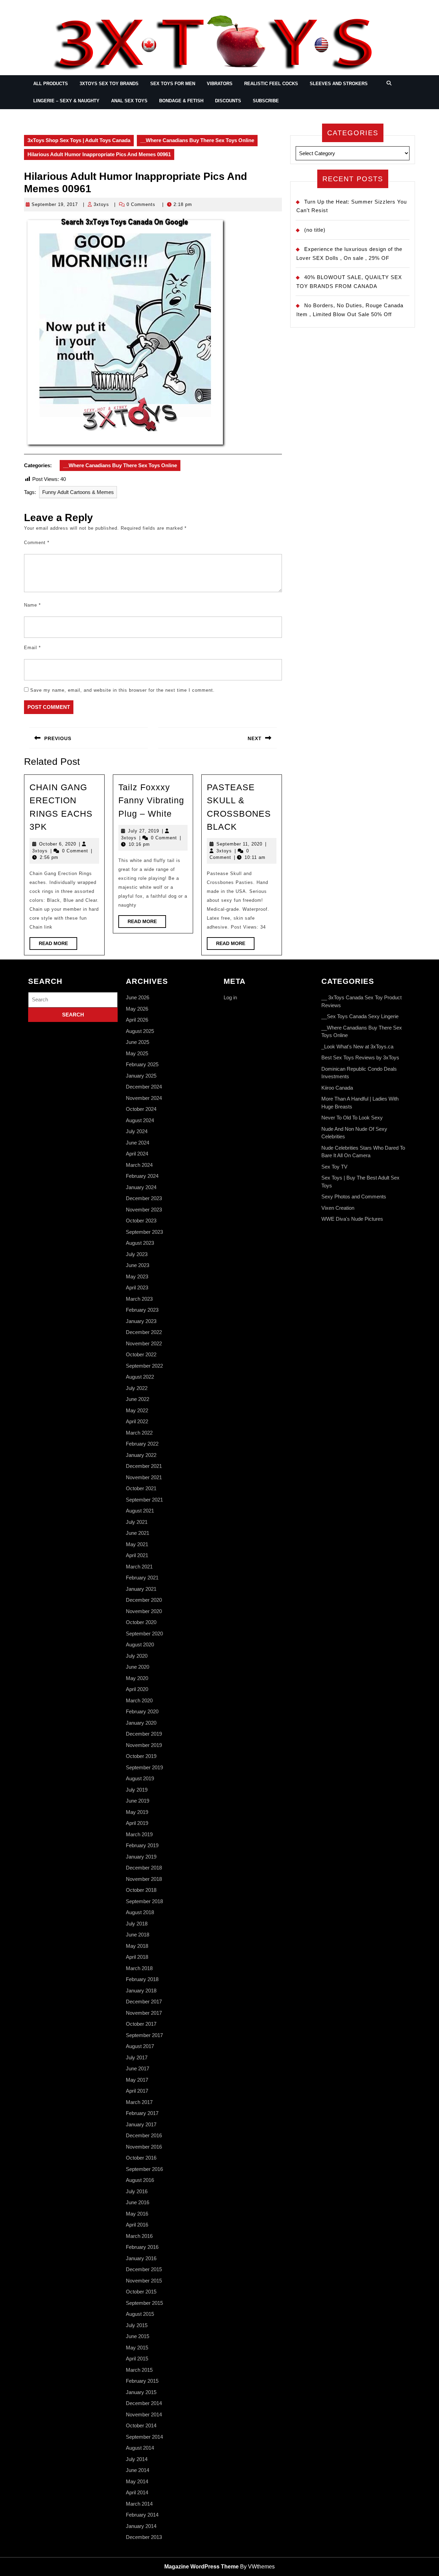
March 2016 (139, 2236)
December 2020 (144, 1600)
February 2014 (142, 2515)
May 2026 (137, 1009)
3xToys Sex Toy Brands (109, 84)
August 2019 (140, 1778)
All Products (51, 84)
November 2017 (144, 2013)
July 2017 (137, 2057)
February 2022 (142, 1444)
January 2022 (141, 1455)
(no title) (315, 230)
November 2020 (144, 1611)
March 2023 (139, 1299)
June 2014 (138, 2470)
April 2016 (137, 2225)
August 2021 (140, 1511)
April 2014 (137, 2492)
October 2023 (141, 1221)
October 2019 (141, 1756)
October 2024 (141, 1109)
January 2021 (141, 1589)
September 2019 (144, 1767)
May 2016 (137, 2214)
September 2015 (144, 2303)
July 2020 (137, 1656)
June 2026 (138, 997)
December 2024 (144, 1087)
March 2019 (139, 1834)
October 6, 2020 (58, 844)
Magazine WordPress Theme (201, 2567)
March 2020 (139, 1700)
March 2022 (139, 1433)
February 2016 (142, 2247)
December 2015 (144, 2269)
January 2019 (141, 1857)
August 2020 (140, 1644)
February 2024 (142, 1176)
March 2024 (139, 1165)
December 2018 (144, 1868)
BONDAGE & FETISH (181, 101)
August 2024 (140, 1120)
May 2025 (137, 1053)
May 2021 (137, 1544)
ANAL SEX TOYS (129, 101)
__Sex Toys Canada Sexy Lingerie (360, 1016)
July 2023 (137, 1254)
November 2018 (144, 1879)
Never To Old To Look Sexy (352, 1118)
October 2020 (141, 1622)
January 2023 (141, 1321)
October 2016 (141, 2158)
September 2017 (144, 2035)
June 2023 (138, 1265)
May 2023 (137, 1276)
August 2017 (140, 2046)
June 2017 (138, 2068)
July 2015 (137, 2325)
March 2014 (139, 2504)
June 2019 (138, 1801)
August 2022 (140, 1377)
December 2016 (144, 2135)
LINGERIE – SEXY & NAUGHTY (66, 101)
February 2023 (142, 1310)
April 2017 (137, 2091)
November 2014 (144, 2414)
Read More (58, 945)
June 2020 (138, 1667)
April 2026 (137, 1020)
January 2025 (141, 1076)
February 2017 (142, 2113)
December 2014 (144, 2403)
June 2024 (138, 1143)
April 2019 (137, 1823)
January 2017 (141, 2124)
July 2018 (137, 1924)
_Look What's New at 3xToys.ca (357, 1046)
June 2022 (138, 1399)
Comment (37, 543)
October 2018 (141, 1890)
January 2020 (141, 1723)
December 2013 (144, 2537)
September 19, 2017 (55, 204)
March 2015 (139, 2370)
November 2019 (144, 1745)
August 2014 (140, 2448)
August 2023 (140, 1243)
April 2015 (137, 2359)
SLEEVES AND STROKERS (339, 84)
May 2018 (137, 1946)
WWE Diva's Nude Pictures (352, 1219)
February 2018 (142, 1979)
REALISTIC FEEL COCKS (271, 84)
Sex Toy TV (334, 1167)
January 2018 (141, 1991)
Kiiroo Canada (337, 1088)
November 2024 (144, 1098)
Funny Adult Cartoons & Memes (78, 492)
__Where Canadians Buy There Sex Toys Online (197, 140)
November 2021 (144, 1477)
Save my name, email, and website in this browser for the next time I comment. (122, 690)
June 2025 (138, 1042)
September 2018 (144, 1901)
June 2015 (138, 2336)
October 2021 (141, 1488)
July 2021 (137, 1522)
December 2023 (144, 1198)
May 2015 (137, 2348)
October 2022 (141, 1354)
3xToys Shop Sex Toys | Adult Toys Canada (79, 140)
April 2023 (137, 1287)
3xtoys (101, 204)
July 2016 (137, 2191)
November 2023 (144, 1210)
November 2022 (144, 1343)
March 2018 (139, 1968)
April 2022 (137, 1421)
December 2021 (144, 1466)
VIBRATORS (220, 84)
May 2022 (137, 1410)
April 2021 (137, 1555)
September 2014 (144, 2437)
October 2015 (141, 2292)
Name (32, 605)
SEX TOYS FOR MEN (173, 84)
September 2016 (144, 2169)
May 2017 (137, 2080)
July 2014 (137, 2459)
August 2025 (140, 1031)
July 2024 (137, 1131)
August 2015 (140, 2314)
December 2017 (144, 2002)
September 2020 (144, 1634)
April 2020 (137, 1689)
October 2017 (141, 2024)
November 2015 (144, 2281)
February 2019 (142, 1845)
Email (32, 648)
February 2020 (142, 1711)
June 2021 (138, 1533)
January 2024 (141, 1187)
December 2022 (144, 1332)
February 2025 (142, 1064)
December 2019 (144, 1734)
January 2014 (141, 2526)
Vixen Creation (338, 1208)
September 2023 (144, 1232)
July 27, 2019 (144, 831)
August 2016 (140, 2180)
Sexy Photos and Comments (354, 1197)
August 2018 (140, 1912)
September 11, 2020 (239, 844)
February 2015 (142, 2381)
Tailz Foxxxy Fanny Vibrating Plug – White (151, 800)
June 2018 (138, 1935)
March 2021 (139, 1567)
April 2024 (137, 1154)
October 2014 (141, 2425)
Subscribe (266, 101)
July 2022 (137, 1388)
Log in (230, 997)
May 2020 (137, 1678)
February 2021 (142, 1578)
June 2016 (138, 2202)
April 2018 (137, 1957)
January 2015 (141, 2392)
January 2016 (141, 2258)
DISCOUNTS (228, 101)
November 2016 (144, 2147)
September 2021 (144, 1500)
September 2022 (144, 1366)
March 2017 (139, 2102)
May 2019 (137, 1812)
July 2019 (137, 1790)
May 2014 (137, 2481)
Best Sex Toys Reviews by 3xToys (360, 1057)
